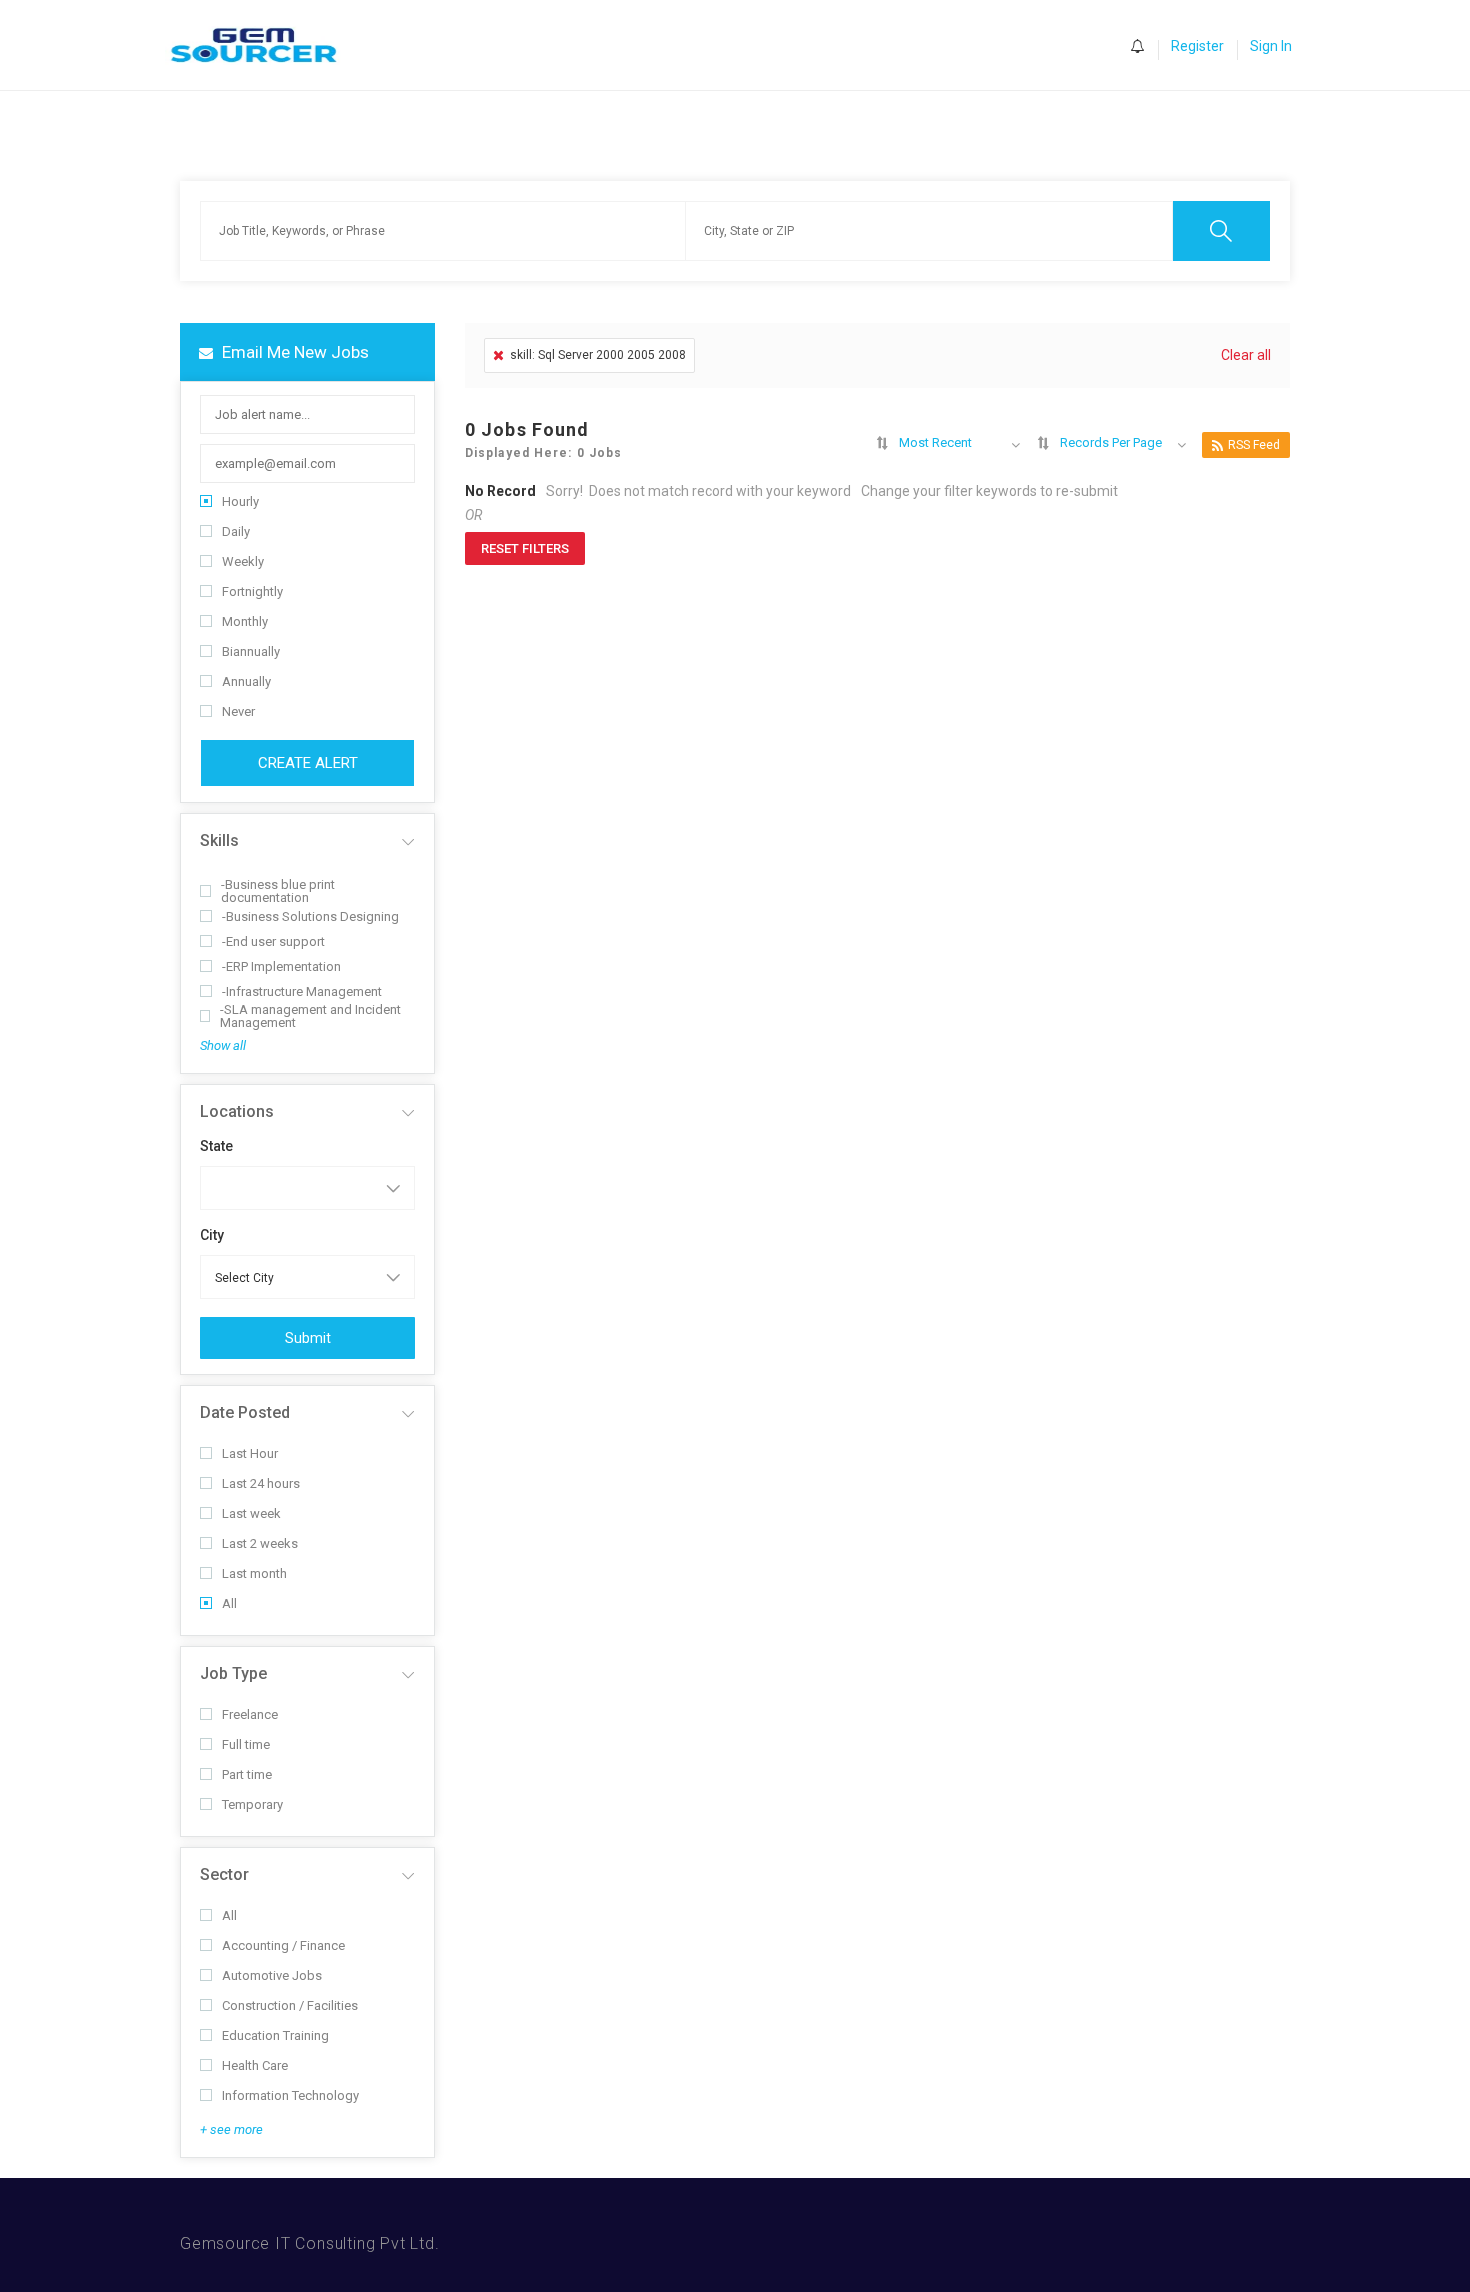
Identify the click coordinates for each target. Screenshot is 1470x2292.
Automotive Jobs (272, 1975)
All (229, 1603)
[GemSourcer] (263, 45)
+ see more (231, 2129)
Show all (223, 1045)
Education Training (275, 2035)
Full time (246, 1744)
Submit (308, 1338)
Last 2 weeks (260, 1543)
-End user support (273, 941)
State (216, 1146)
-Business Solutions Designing (310, 916)
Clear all (1246, 355)
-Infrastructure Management (302, 991)
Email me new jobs (293, 352)
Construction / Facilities (290, 2005)
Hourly (240, 501)
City (212, 1235)
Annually (246, 681)
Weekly (243, 561)
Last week (251, 1513)
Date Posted (245, 1412)
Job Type (233, 1673)
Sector (224, 1874)
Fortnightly (252, 591)
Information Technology (290, 2095)
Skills (219, 840)
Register (1197, 46)
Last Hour (250, 1453)
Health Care (255, 2065)
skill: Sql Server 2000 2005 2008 (598, 355)
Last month (254, 1573)
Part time (247, 1774)
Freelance (250, 1714)
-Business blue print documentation (278, 891)
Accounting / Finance (283, 1945)
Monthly (245, 621)
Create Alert (308, 763)
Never (238, 711)
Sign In (1271, 46)
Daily (236, 531)
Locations (237, 1111)
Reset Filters (525, 548)
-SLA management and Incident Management (310, 1016)
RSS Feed (1254, 445)
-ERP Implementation (281, 966)
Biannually (251, 651)
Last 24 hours (261, 1483)
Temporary (252, 1804)
